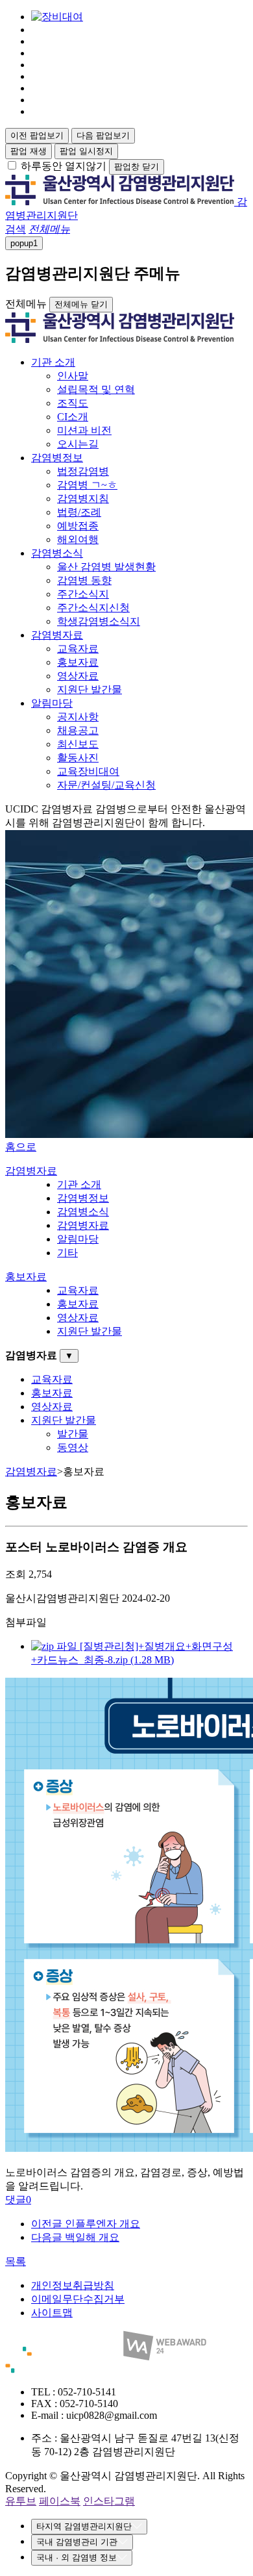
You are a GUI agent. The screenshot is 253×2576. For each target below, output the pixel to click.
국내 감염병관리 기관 (77, 2542)
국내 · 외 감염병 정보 (77, 2557)
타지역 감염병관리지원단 (84, 2526)
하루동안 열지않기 (64, 166)
